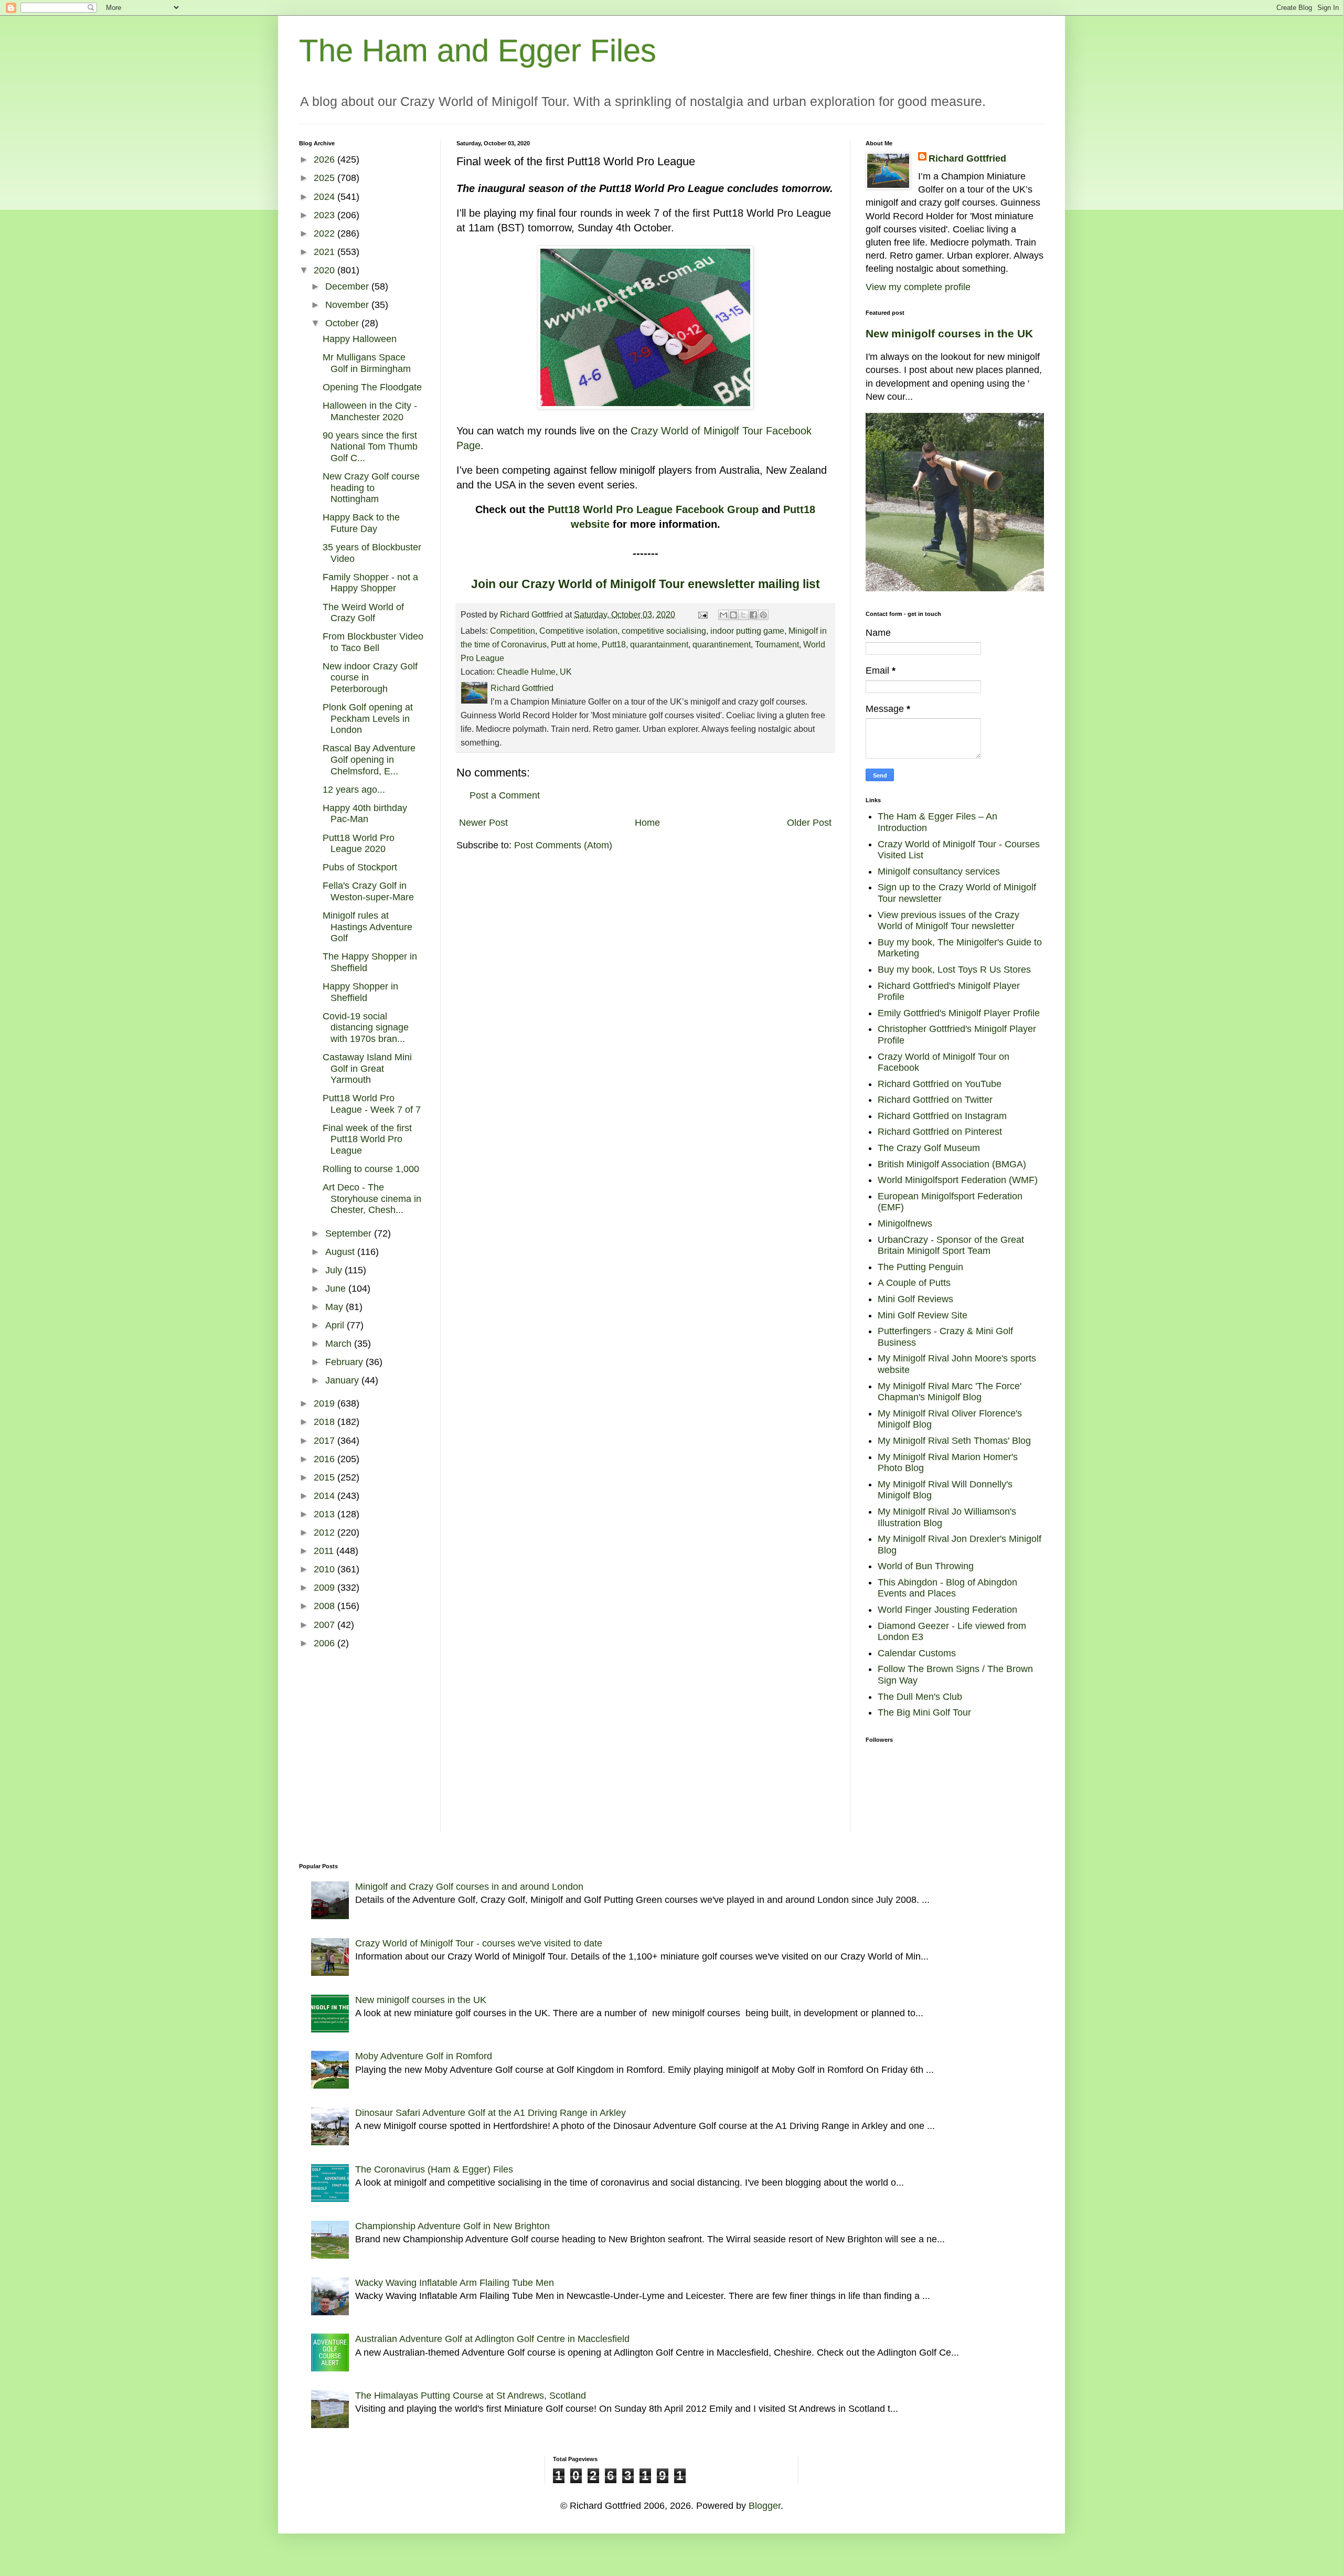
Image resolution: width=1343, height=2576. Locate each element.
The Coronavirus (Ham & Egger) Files (434, 2169)
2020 (326, 270)
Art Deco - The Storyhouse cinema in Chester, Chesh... (372, 1199)
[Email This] (723, 615)
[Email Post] (702, 614)
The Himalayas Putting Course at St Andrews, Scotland (471, 2396)
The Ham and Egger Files (478, 51)
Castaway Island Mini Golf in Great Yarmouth (367, 1068)
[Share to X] (743, 615)
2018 (326, 1422)
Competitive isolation (578, 631)
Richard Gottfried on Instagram (942, 1116)
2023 (326, 215)
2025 (326, 178)
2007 (326, 1625)
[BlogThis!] (733, 615)
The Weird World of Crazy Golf (363, 613)
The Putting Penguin (920, 1267)
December (348, 286)
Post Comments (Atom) (563, 845)
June (337, 1289)
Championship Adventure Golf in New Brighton (452, 2226)
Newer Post (483, 823)
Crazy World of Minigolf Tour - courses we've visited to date (479, 1943)
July (335, 1270)
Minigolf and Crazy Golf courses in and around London (469, 1887)
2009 (326, 1588)
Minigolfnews (905, 1223)
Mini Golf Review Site (923, 1315)
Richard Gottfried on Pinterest (940, 1132)
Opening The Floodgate (372, 387)
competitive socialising (664, 631)
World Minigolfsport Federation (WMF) (958, 1180)
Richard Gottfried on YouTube (940, 1084)
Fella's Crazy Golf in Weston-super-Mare (368, 891)
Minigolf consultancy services (939, 871)
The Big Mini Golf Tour (924, 1712)
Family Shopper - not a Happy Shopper (370, 583)
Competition (513, 631)
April (336, 1325)
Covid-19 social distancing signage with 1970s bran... (366, 1028)
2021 (326, 252)
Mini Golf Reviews (915, 1299)
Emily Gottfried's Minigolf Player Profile (959, 1013)
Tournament (777, 644)
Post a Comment (505, 795)
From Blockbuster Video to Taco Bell (373, 642)
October (343, 323)
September (350, 1233)
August (341, 1252)
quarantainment (659, 644)
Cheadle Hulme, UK (534, 672)
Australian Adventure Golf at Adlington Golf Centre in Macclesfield (492, 2339)
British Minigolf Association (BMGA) (952, 1164)
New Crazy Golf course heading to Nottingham (371, 488)
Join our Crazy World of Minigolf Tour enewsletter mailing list (646, 584)
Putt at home (574, 644)
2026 (326, 159)
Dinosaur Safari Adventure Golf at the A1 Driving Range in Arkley (491, 2113)
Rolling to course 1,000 (371, 1169)
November (348, 305)
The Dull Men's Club (920, 1697)
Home (647, 823)
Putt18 (614, 644)
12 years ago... (354, 790)
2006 (326, 1643)
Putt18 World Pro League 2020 (359, 844)
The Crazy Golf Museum (929, 1148)
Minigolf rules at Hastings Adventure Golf (367, 927)
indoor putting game (747, 631)
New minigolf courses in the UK (949, 333)
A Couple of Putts (914, 1283)
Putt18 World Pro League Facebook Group (653, 509)
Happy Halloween (360, 339)
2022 (326, 233)
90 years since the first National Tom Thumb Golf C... (370, 447)
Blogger (765, 2506)
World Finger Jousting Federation (947, 1610)
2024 (326, 197)
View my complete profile (918, 287)
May (335, 1307)
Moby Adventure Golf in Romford (424, 2056)
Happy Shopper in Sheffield (360, 992)
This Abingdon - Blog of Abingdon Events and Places (947, 1588)
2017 (326, 1441)
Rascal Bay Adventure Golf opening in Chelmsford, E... (369, 759)
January (343, 1380)
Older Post (809, 823)
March (340, 1344)
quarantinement (722, 644)
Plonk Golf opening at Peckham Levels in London (368, 718)
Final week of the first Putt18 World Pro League (367, 1139)
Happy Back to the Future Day (361, 523)
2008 (326, 1606)
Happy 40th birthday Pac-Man (365, 814)
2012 (326, 1532)
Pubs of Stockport (360, 867)
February (345, 1362)
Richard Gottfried (967, 158)
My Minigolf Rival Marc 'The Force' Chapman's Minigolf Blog (950, 1392)
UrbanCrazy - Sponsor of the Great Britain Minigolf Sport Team (951, 1246)
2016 (326, 1459)
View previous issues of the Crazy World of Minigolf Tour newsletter (948, 921)
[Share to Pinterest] (763, 615)
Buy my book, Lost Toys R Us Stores (954, 970)
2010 (326, 1569)
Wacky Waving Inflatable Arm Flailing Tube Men (455, 2283)
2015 (326, 1477)
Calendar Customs (917, 1653)
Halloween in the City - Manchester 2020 (370, 411)
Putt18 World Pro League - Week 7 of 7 (372, 1104)
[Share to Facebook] (753, 615)
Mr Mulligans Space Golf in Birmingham (367, 363)
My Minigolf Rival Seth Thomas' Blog (954, 1441)
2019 (326, 1403)
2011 (325, 1551)
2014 (326, 1496)
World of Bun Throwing (926, 1566)
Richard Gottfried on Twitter (935, 1100)
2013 (326, 1514)
